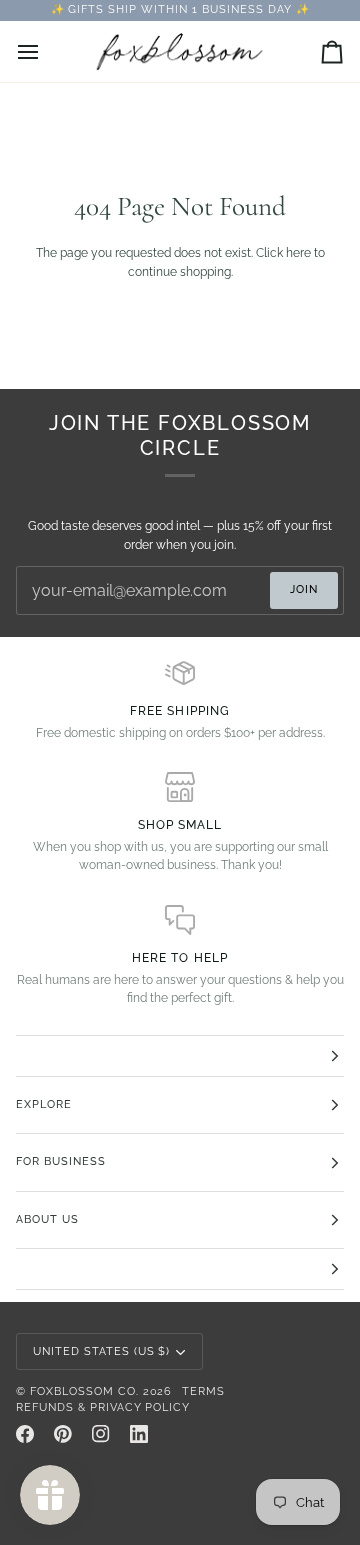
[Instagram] (101, 1434)
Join (304, 589)
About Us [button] (47, 1219)
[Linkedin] (139, 1434)
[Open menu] (46, 51)
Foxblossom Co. (84, 1391)
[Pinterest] (63, 1434)
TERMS (203, 1391)
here (298, 252)
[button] (180, 1056)
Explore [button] (44, 1104)
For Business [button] (61, 1161)
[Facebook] (25, 1434)
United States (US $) (101, 1351)
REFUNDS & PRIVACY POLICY (103, 1407)
